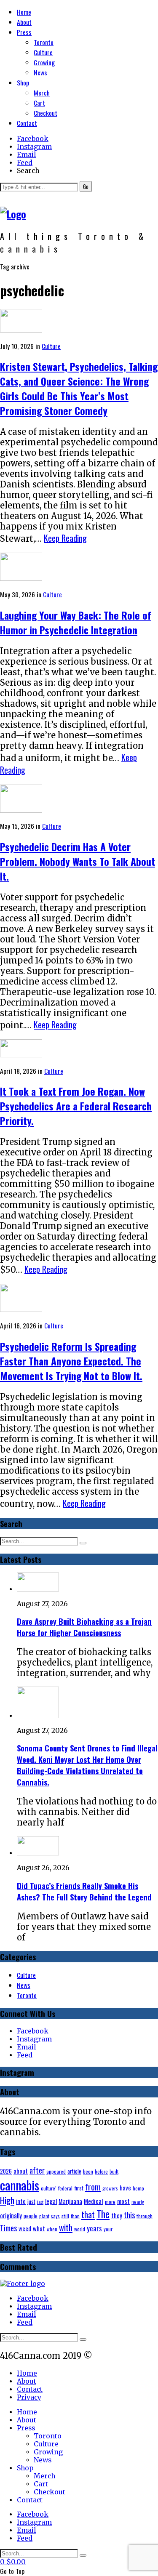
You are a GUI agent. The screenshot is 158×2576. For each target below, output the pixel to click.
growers (110, 2188)
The (103, 2214)
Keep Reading (65, 538)
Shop (23, 82)
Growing (44, 62)
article (74, 2171)
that (88, 2214)
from (93, 2186)
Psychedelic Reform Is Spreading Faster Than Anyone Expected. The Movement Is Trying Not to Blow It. (71, 1361)
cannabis (20, 2185)
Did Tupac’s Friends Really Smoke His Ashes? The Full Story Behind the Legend (84, 1891)
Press (24, 32)
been (88, 2171)
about (21, 2171)
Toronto (44, 42)
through (145, 2216)
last (40, 2202)
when (52, 2229)
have (125, 2188)
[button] (86, 186)
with (66, 2227)
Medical (94, 2201)
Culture (43, 52)
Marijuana (70, 2201)
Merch (42, 93)
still (65, 2216)
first (79, 2188)
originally (11, 2215)
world (80, 2229)
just (31, 2201)
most (123, 2201)
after (37, 2170)
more (110, 2202)
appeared (56, 2171)
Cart (39, 103)
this (129, 2215)
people (31, 2216)
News (40, 72)
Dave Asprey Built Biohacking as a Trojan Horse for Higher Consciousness (84, 1627)
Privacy (29, 2397)
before (101, 2171)
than (75, 2216)
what (39, 2228)
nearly (138, 2202)
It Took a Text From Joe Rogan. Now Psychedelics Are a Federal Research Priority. (76, 1106)
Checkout (46, 113)
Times (8, 2228)
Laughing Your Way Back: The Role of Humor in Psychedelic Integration (76, 623)
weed (25, 2228)
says (55, 2216)
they (117, 2215)
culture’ (49, 2188)
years (94, 2228)
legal (51, 2201)
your (108, 2229)
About (24, 22)
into (21, 2201)
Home (24, 12)
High (7, 2200)
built (114, 2172)
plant (44, 2216)
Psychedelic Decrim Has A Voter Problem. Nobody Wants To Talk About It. (78, 861)
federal (65, 2188)
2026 (6, 2171)
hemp (138, 2188)
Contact (27, 123)
